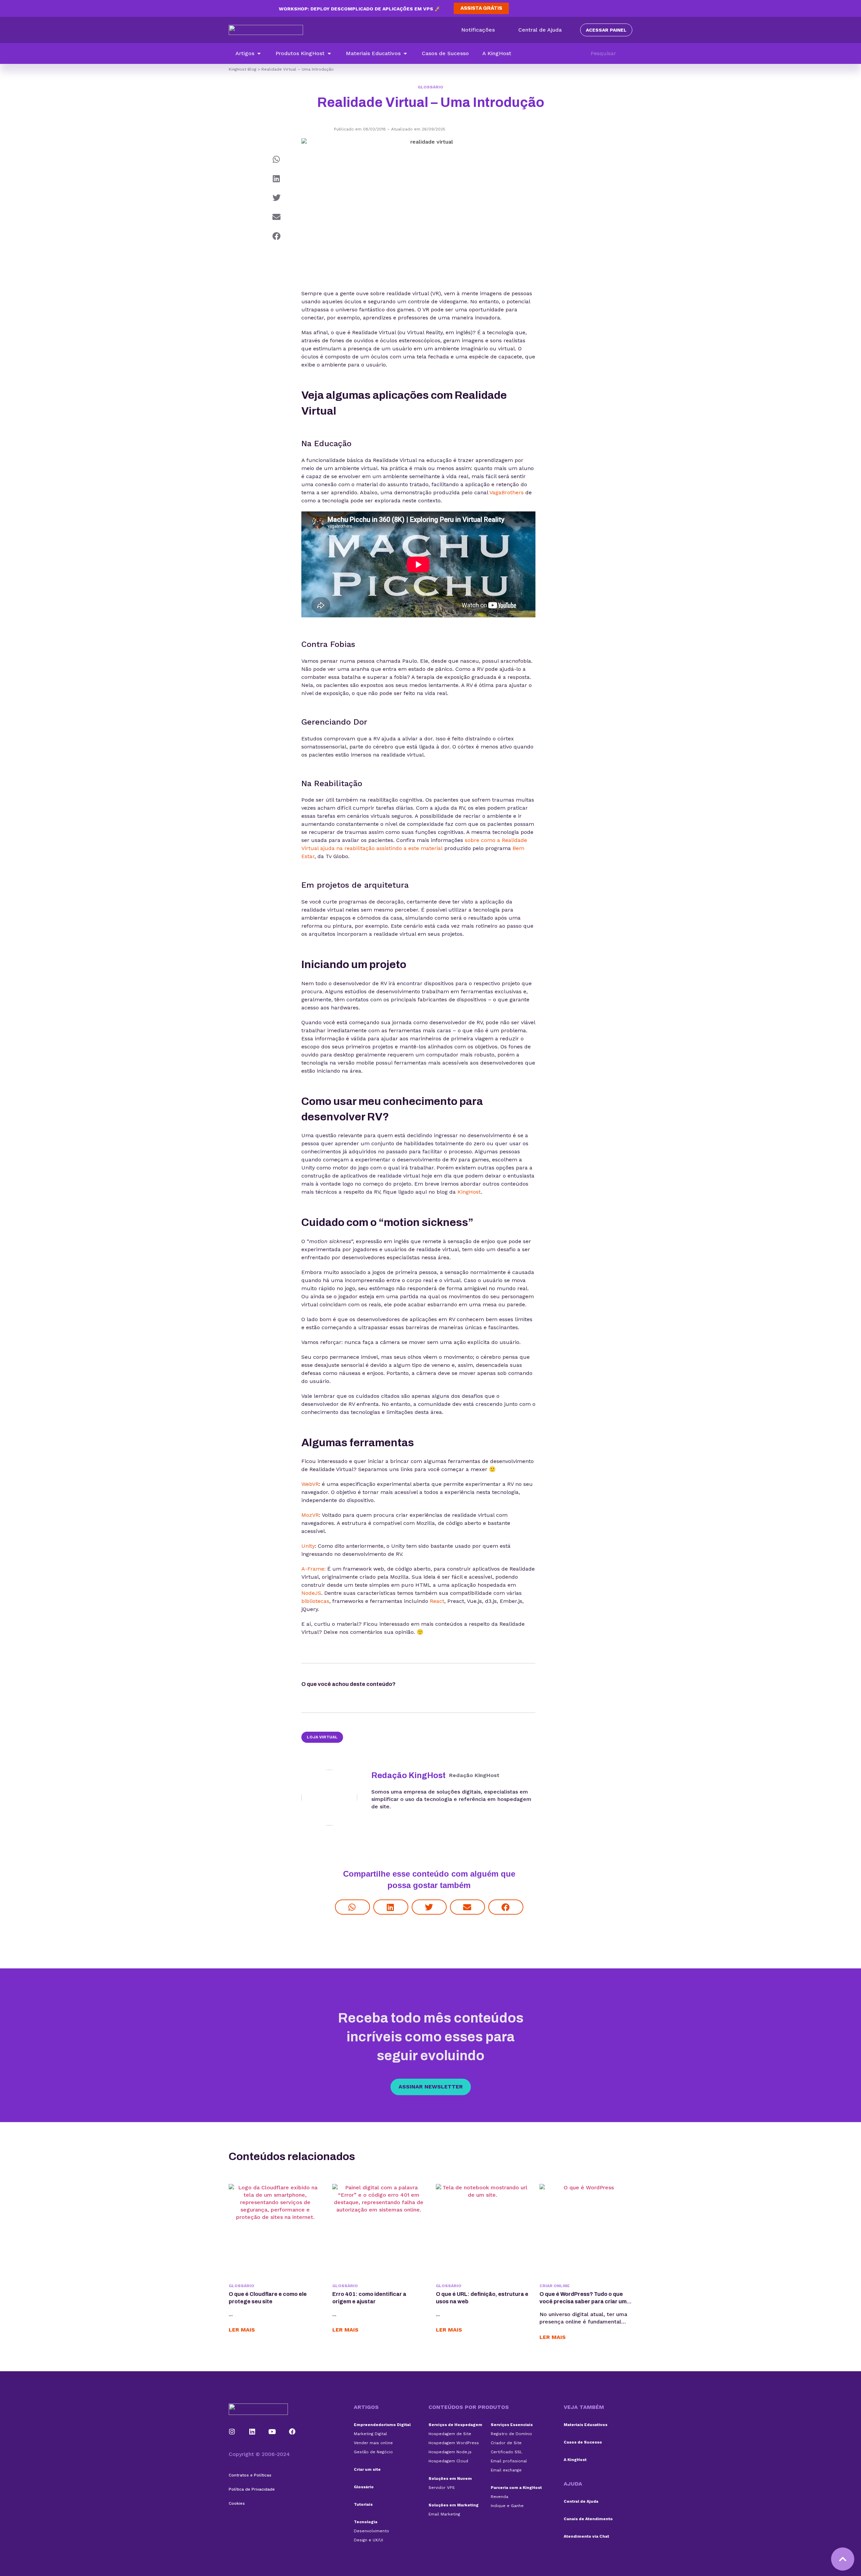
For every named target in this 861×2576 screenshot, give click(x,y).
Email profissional (509, 2461)
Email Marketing (444, 2514)
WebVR (310, 1484)
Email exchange (506, 2470)
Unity (308, 1546)
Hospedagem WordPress (454, 2443)
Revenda (499, 2497)
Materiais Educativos (586, 2425)
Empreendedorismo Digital (382, 2425)
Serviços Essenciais (512, 2425)
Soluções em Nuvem (450, 2478)
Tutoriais (363, 2504)
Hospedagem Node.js (450, 2452)
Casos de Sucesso (583, 2442)
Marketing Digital (370, 2434)
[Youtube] (272, 2432)
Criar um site (367, 2469)
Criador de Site (506, 2443)
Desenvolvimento (371, 2531)
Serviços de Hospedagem (455, 2425)
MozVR (310, 1515)
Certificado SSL (507, 2452)
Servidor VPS (442, 2488)
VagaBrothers (507, 492)
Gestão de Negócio (373, 2452)
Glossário (430, 87)
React (437, 1601)
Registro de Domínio (511, 2434)
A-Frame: (313, 1569)
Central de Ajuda (581, 2501)
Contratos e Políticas (250, 2475)
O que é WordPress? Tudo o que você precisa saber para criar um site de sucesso (583, 2301)
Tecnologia (366, 2522)
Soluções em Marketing (454, 2505)
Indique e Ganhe (507, 2506)
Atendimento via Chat (586, 2536)
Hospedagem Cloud (448, 2461)
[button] (249, 53)
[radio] (414, 1686)
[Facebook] (292, 2432)
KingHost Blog (242, 69)
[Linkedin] (252, 2432)
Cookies (237, 2503)
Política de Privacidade (252, 2489)
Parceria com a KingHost (516, 2488)
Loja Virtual (322, 1737)
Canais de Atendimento (588, 2519)
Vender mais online (373, 2443)
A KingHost (575, 2460)
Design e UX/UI (368, 2540)
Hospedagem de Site (450, 2434)
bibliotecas (315, 1601)
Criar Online (555, 2286)
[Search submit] (629, 53)
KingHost (469, 1192)
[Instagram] (232, 2432)
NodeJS (311, 1593)
